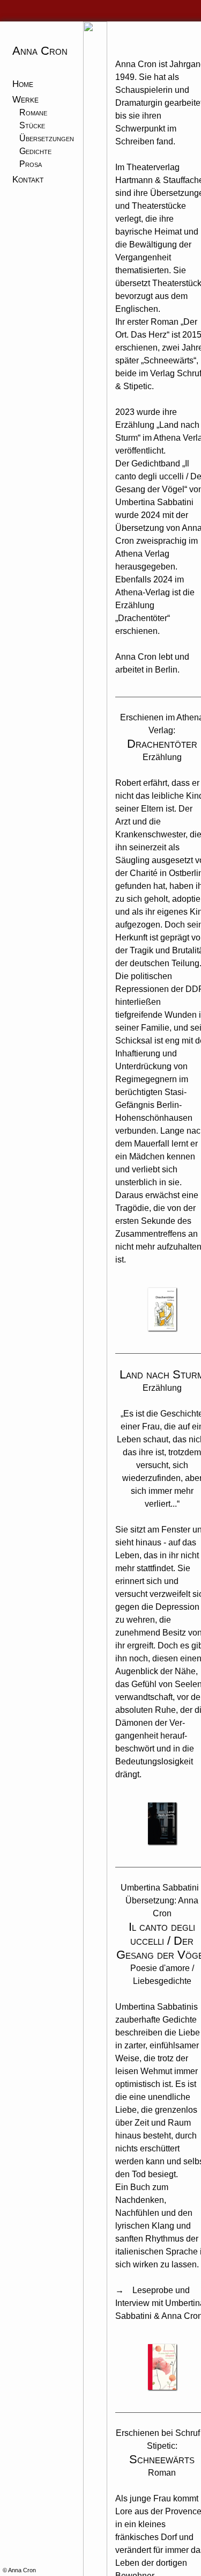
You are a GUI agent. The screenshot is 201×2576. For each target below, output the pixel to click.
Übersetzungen (47, 136)
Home (22, 83)
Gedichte (35, 148)
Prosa (31, 161)
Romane (33, 110)
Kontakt (27, 174)
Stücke (32, 123)
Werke (24, 96)
